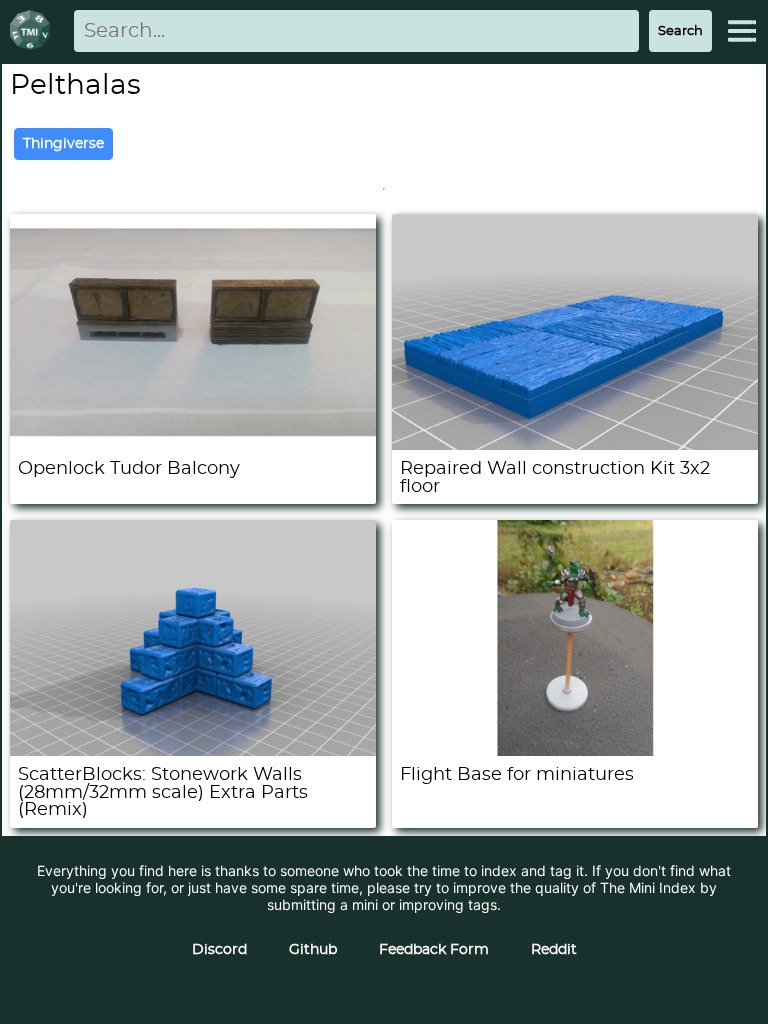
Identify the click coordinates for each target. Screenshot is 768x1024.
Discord (219, 950)
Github (313, 950)
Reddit (554, 950)
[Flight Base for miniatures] (575, 750)
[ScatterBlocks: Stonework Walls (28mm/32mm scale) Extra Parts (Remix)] (193, 750)
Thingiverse (63, 144)
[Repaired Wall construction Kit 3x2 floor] (575, 444)
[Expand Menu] (742, 31)
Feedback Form (434, 950)
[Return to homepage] (34, 31)
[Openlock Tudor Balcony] (193, 444)
